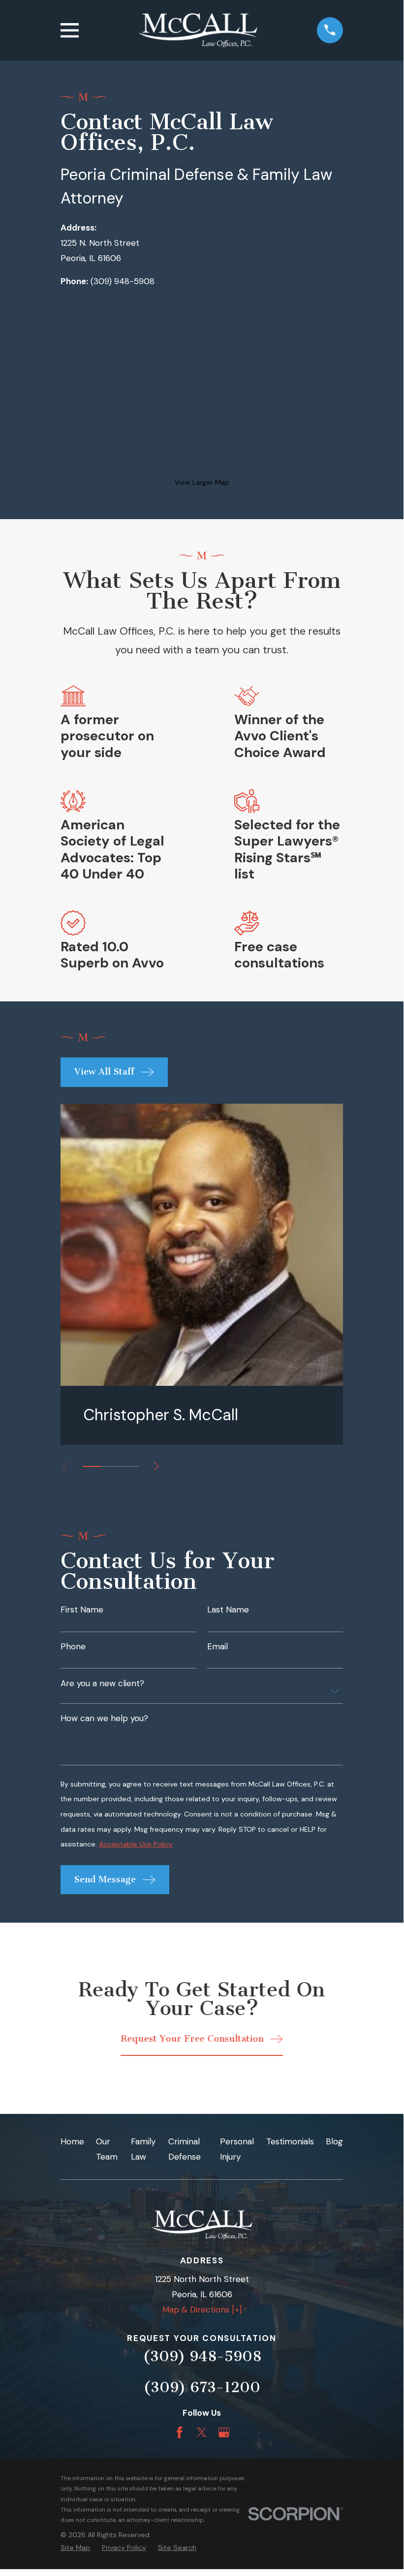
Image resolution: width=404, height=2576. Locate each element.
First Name (82, 1610)
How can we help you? (104, 1718)
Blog (334, 2141)
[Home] (198, 30)
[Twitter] (202, 2432)
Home (72, 2141)
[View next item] (156, 1466)
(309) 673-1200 (202, 2387)
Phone (73, 1647)
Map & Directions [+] (202, 2310)
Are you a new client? (102, 1683)
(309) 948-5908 (123, 281)
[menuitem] (75, 2548)
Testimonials (290, 2141)
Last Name (228, 1610)
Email (218, 1647)
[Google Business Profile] (224, 2432)
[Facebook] (180, 2432)
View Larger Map (202, 482)
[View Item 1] (92, 1466)
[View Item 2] (111, 1466)
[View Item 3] (129, 1466)
